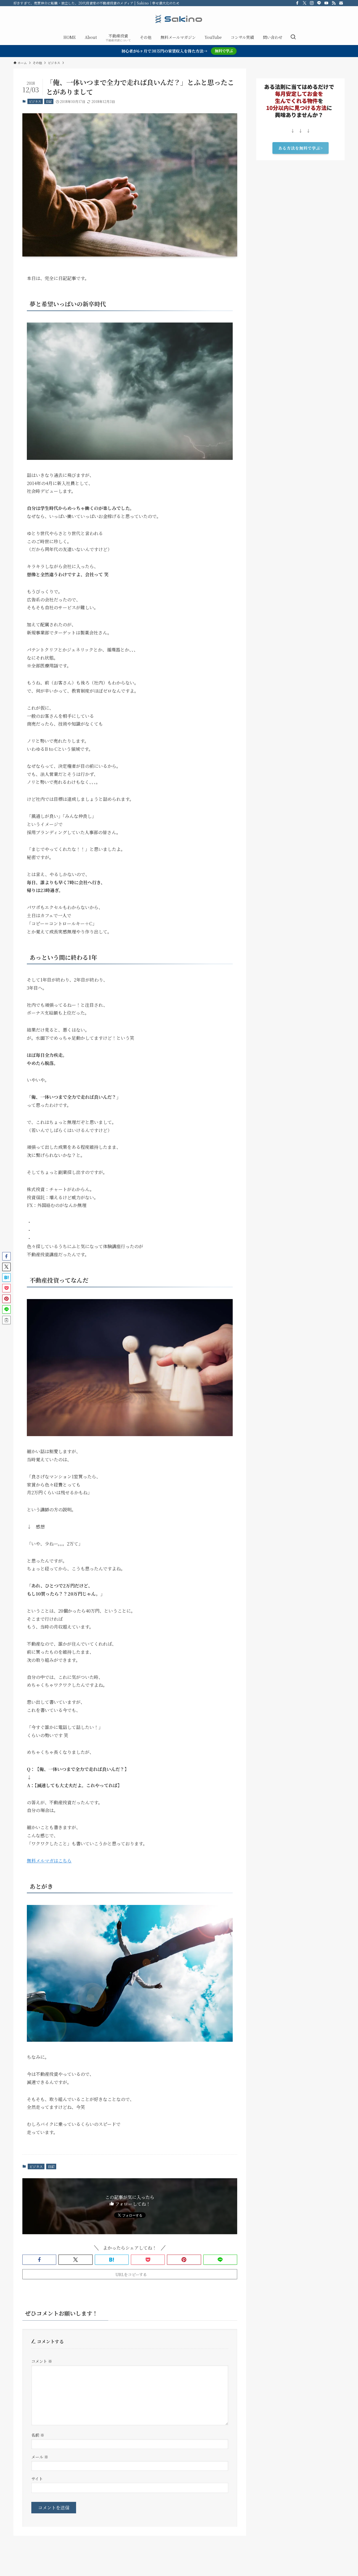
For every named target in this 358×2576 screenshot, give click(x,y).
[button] (39, 2260)
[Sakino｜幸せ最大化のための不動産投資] (179, 19)
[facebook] (297, 3)
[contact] (341, 3)
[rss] (334, 3)
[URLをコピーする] (6, 1320)
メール (40, 2457)
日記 (49, 101)
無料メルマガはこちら (49, 1861)
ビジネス (35, 101)
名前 (38, 2435)
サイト (37, 2479)
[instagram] (312, 3)
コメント (42, 2361)
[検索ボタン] (293, 37)
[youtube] (326, 3)
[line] (319, 3)
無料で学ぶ (224, 51)
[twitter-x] (305, 3)
